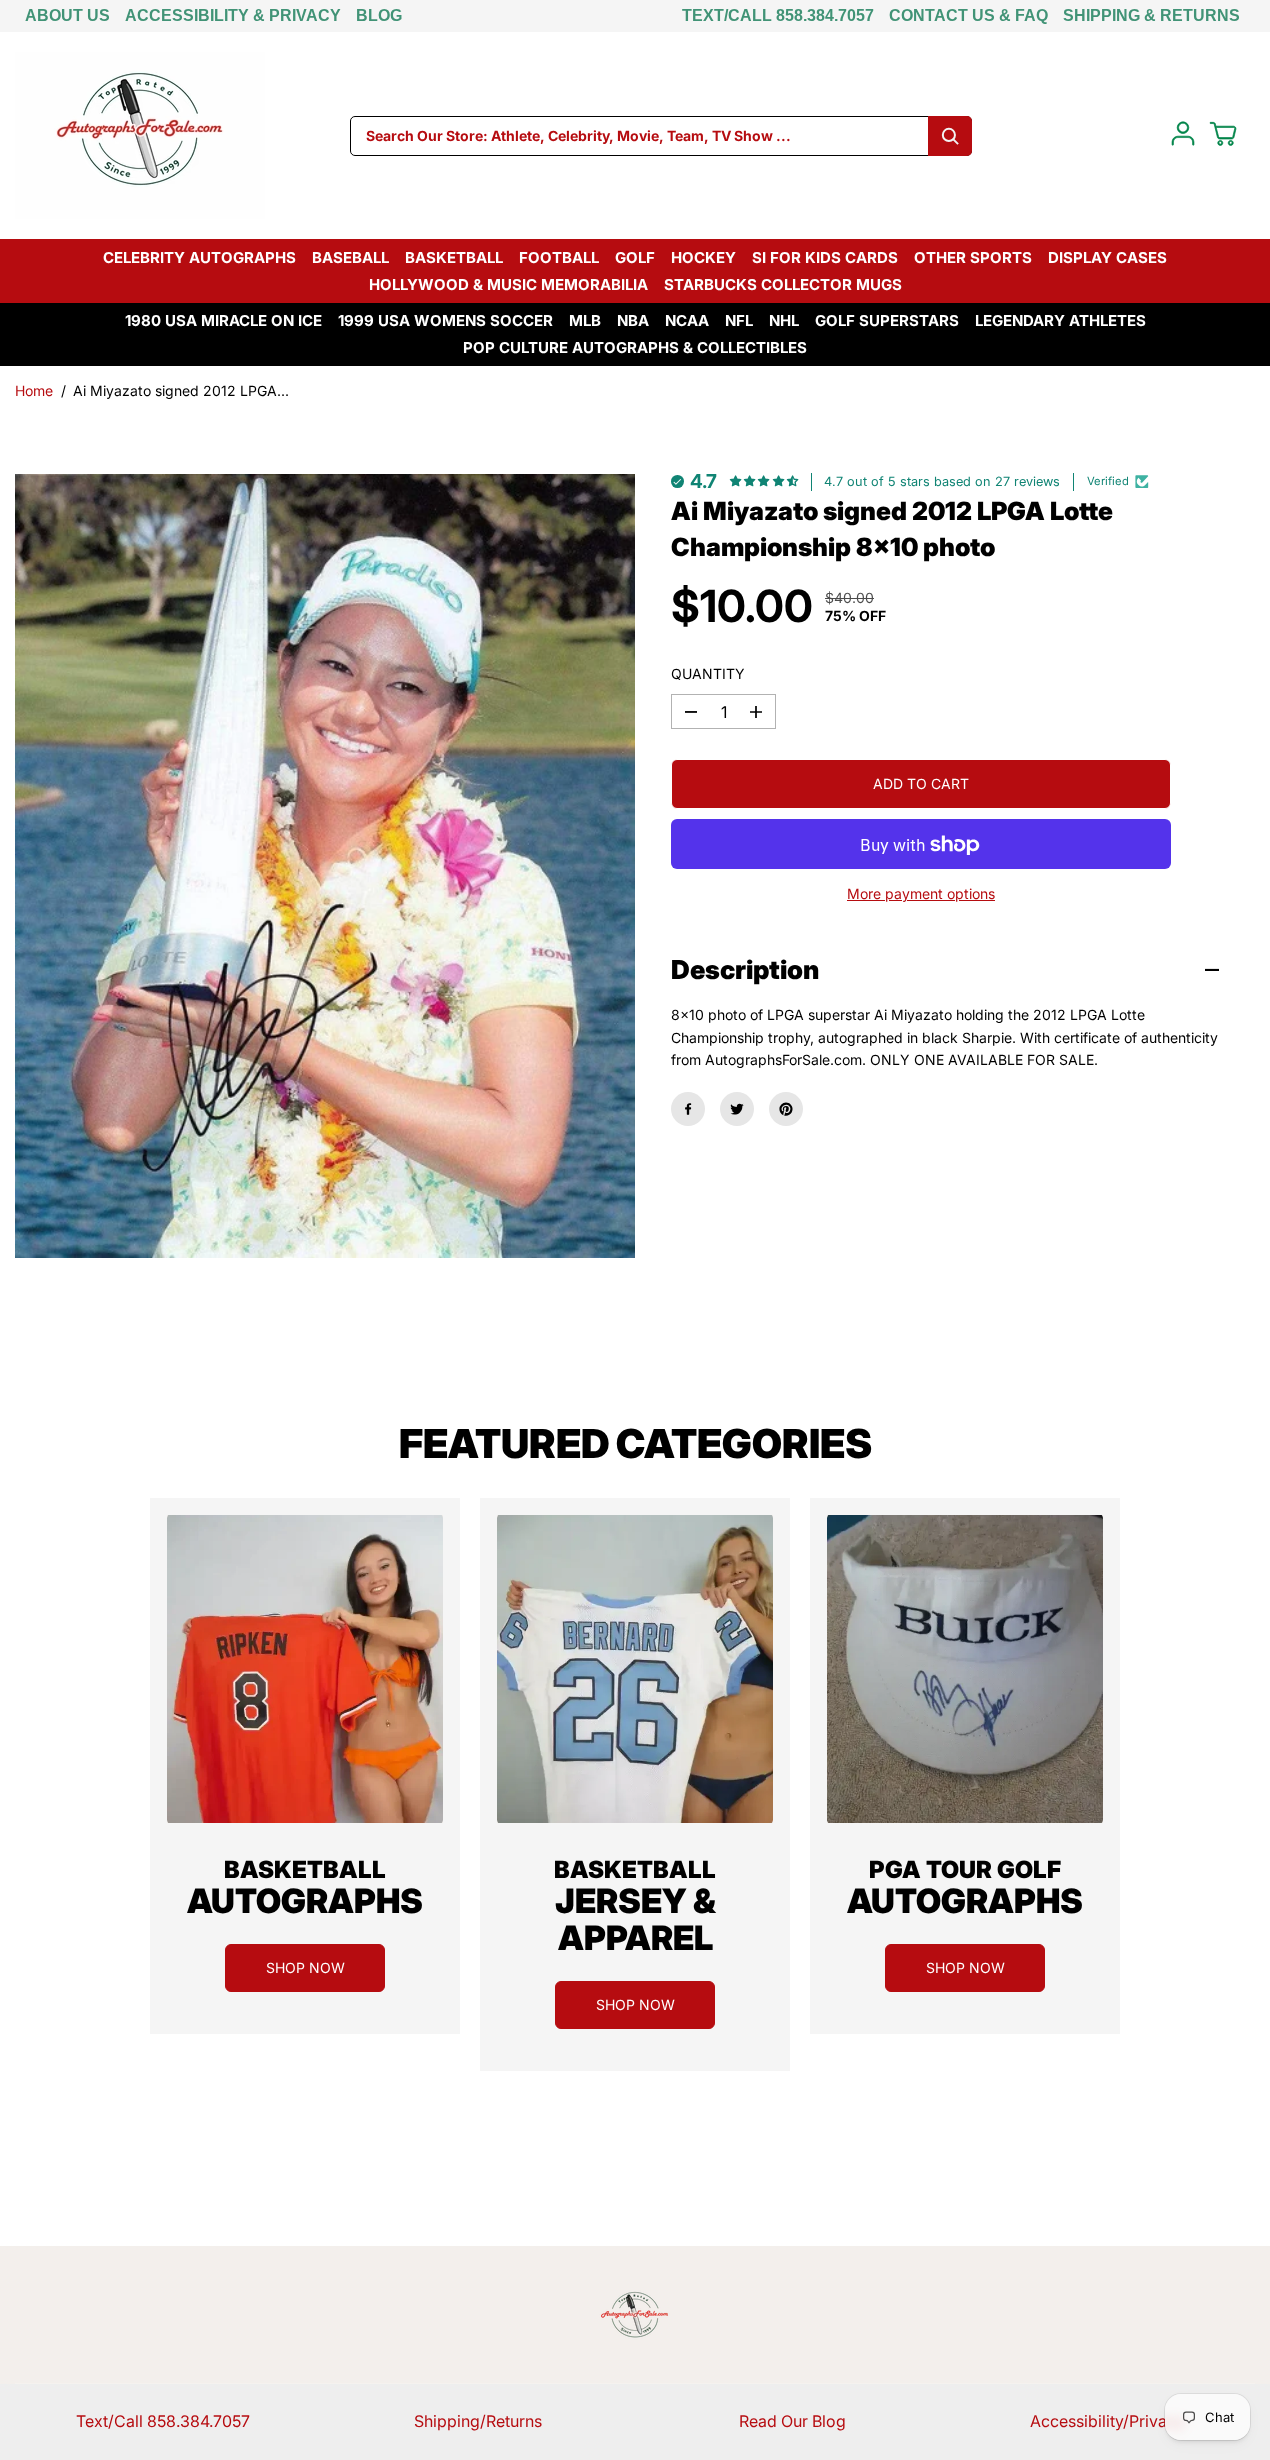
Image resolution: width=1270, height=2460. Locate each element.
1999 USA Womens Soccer (445, 320)
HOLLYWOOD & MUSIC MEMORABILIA (508, 284)
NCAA (687, 320)
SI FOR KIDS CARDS (825, 257)
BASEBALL (350, 257)
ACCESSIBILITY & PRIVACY (233, 15)
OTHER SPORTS (973, 257)
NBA (633, 320)
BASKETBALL (454, 257)
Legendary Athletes (1060, 320)
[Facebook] (688, 1109)
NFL (739, 320)
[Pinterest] (786, 1109)
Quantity (708, 673)
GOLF (635, 257)
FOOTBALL (559, 257)
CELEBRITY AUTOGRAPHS (199, 257)
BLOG (379, 15)
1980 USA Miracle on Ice (223, 320)
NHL (784, 320)
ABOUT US (67, 15)
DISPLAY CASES (1107, 257)
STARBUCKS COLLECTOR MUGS (783, 284)
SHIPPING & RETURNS (1151, 15)
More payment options (921, 894)
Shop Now (305, 1967)
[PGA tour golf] (965, 1669)
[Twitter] (737, 1109)
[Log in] (1183, 134)
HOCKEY (703, 257)
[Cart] (1223, 134)
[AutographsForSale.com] (140, 135)
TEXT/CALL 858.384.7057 (778, 15)
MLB (585, 320)
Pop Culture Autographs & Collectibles (635, 347)
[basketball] (305, 1669)
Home (34, 390)
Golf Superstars (887, 320)
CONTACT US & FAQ (968, 15)
